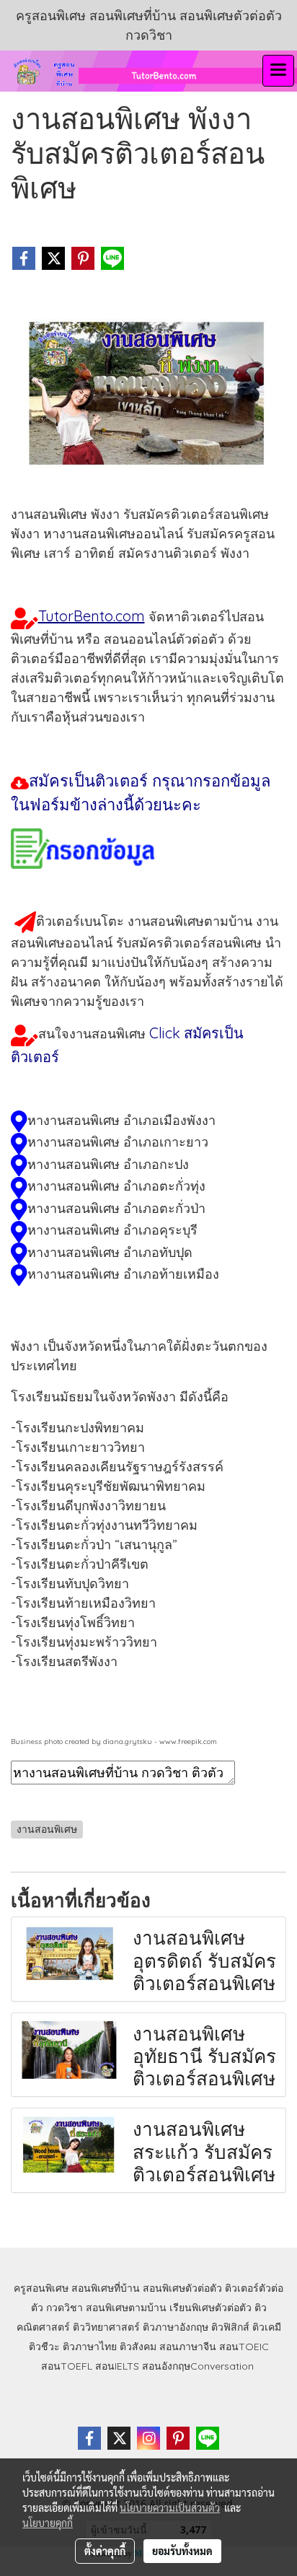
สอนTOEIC (244, 2347)
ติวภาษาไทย (90, 2347)
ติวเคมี (267, 2327)
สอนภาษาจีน (188, 2347)
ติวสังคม (138, 2347)
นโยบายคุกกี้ (48, 2523)
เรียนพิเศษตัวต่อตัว (212, 2308)
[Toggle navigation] (278, 71)
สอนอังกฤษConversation (198, 2366)
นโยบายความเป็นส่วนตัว (170, 2507)
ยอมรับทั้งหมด (182, 2551)
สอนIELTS (117, 2366)
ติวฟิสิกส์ (230, 2327)
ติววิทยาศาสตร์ (106, 2327)
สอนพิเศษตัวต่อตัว (182, 2288)
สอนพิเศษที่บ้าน (106, 2288)
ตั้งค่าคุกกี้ (105, 2551)
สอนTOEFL (67, 2366)
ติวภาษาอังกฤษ (176, 2327)
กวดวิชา (65, 2308)
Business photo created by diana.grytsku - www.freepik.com (114, 1742)
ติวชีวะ (44, 2347)
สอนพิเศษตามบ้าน (126, 2308)
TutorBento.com (92, 616)
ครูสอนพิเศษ (41, 2288)
